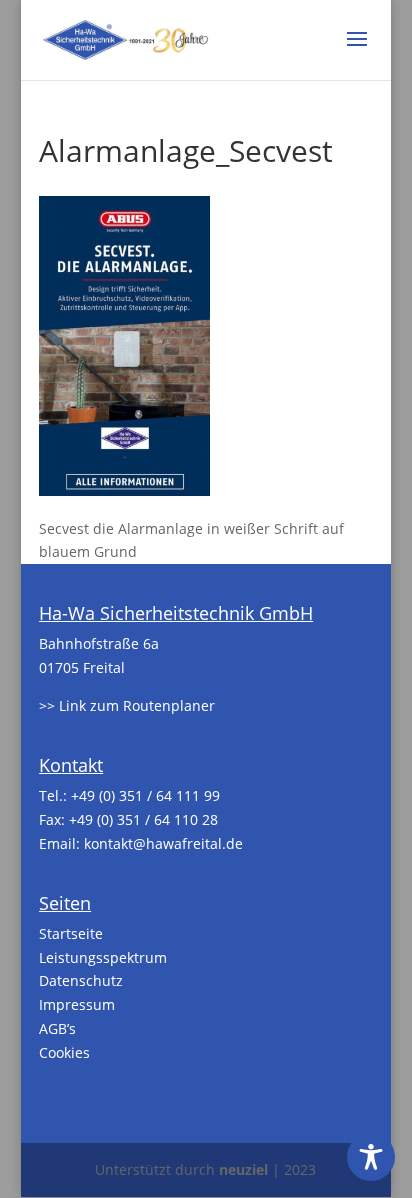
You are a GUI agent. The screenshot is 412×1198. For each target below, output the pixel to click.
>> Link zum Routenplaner (127, 705)
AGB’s (57, 1028)
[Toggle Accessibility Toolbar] (371, 1157)
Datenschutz (81, 980)
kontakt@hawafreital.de (163, 843)
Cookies (64, 1052)
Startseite (71, 933)
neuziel (243, 1169)
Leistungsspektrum (103, 957)
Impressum (77, 1004)
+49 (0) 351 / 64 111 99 (145, 795)
